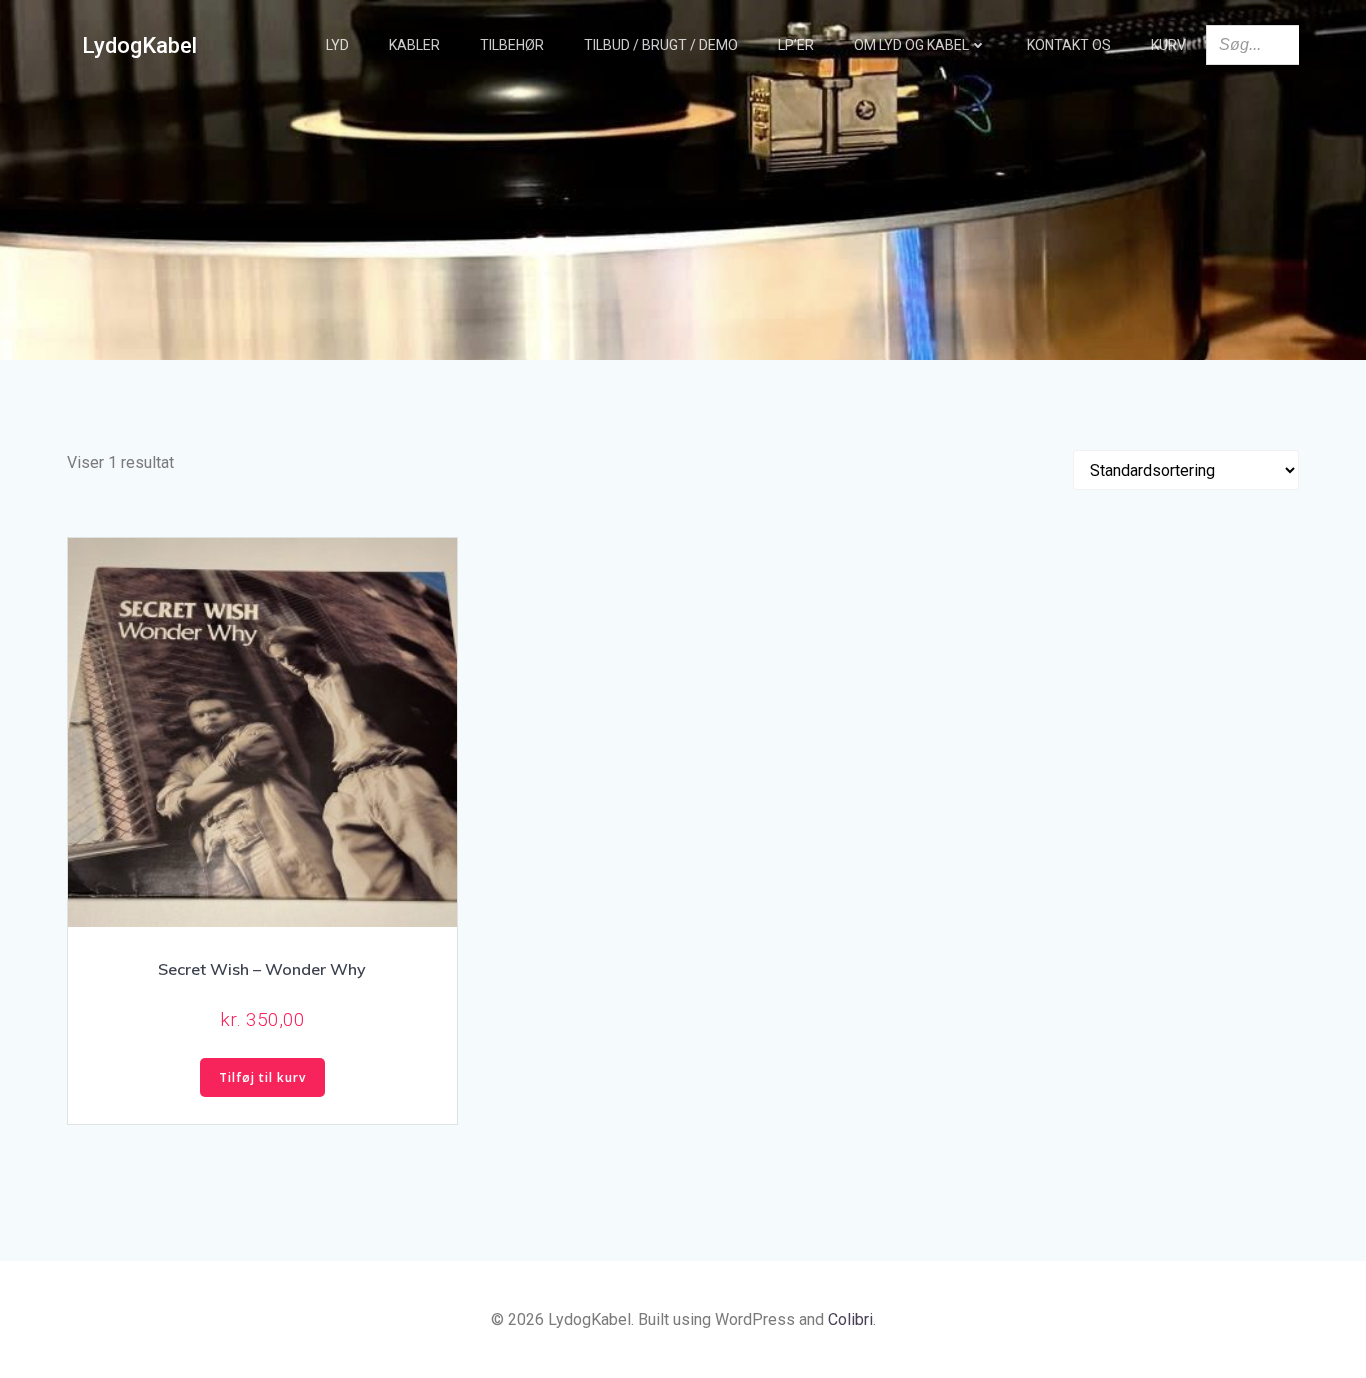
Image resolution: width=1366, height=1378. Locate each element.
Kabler (414, 45)
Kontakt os (1069, 45)
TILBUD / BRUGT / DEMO (661, 45)
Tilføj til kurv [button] (262, 1077)
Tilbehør (512, 45)
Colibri (850, 1319)
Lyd (337, 45)
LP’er (796, 45)
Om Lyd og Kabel (911, 45)
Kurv (1168, 45)
